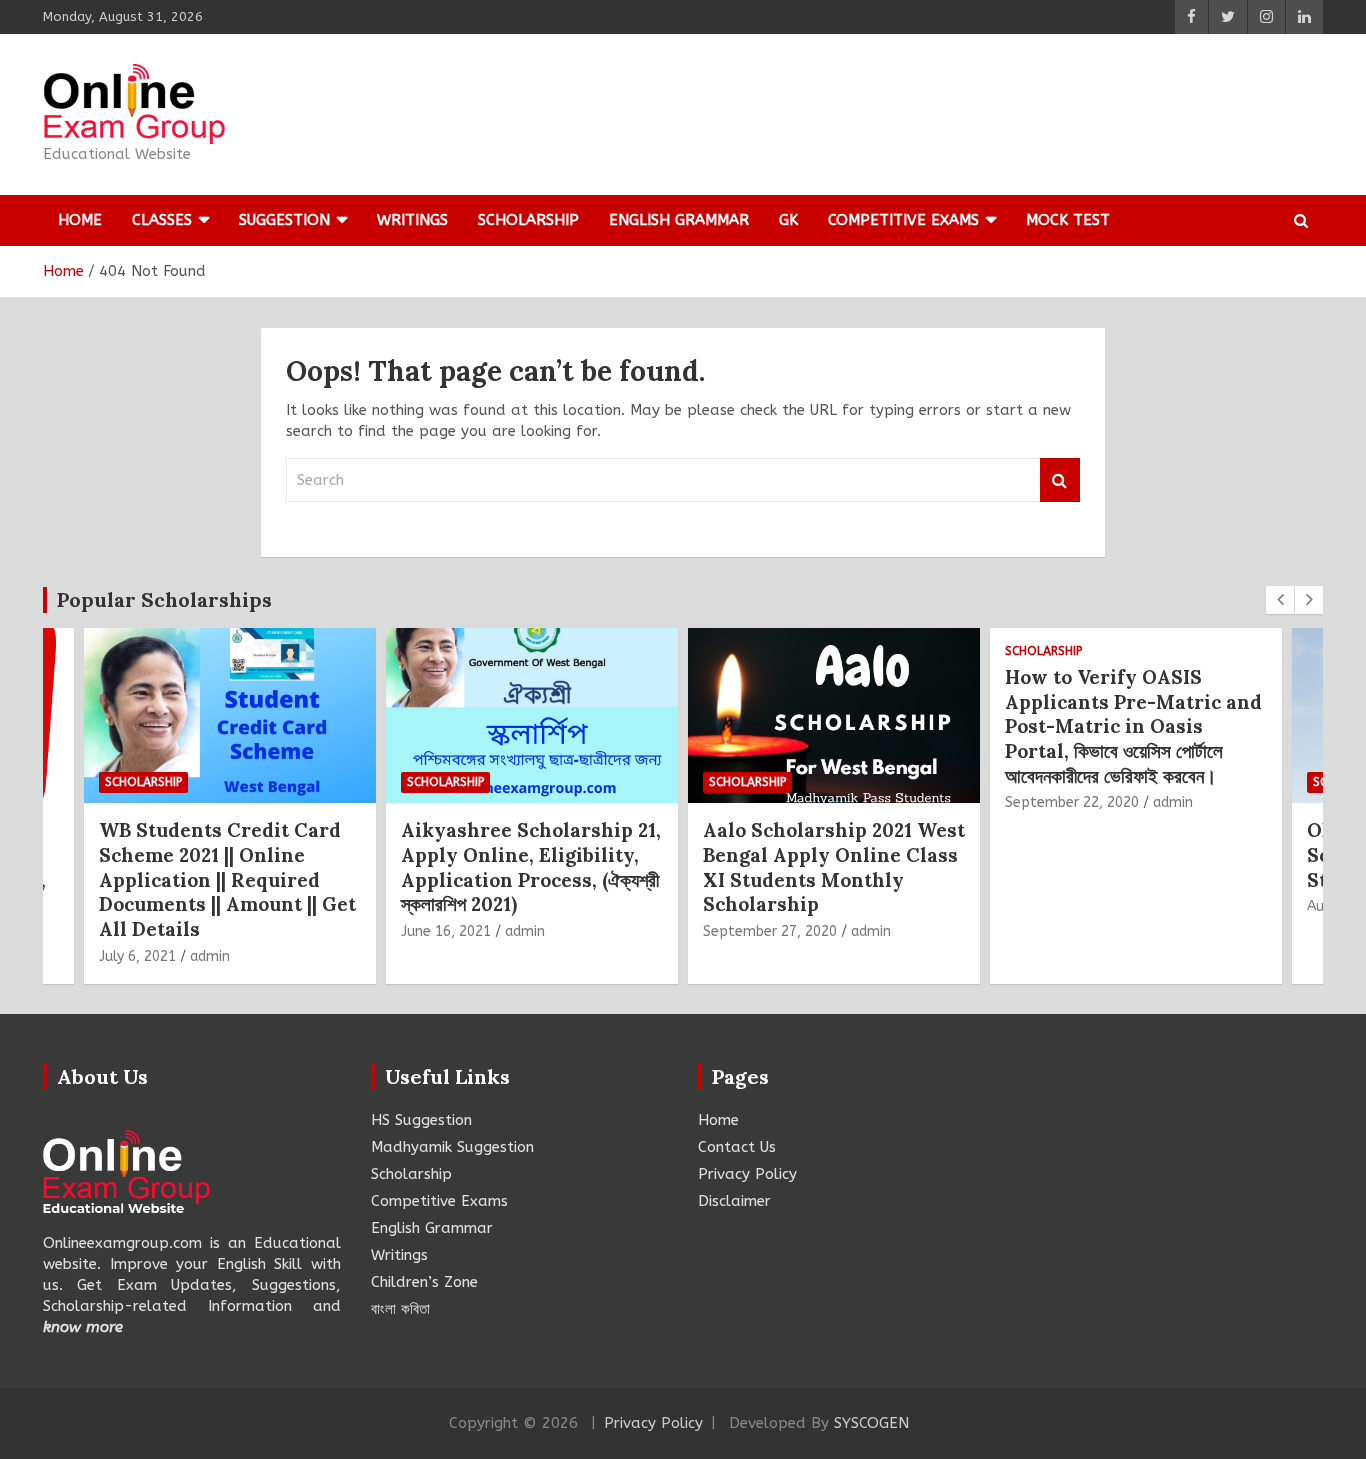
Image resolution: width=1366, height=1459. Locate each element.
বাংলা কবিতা (400, 1309)
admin (319, 931)
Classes (162, 220)
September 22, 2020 (866, 802)
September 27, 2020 (564, 931)
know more (83, 1327)
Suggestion (284, 220)
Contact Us (737, 1147)
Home (80, 220)
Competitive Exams (903, 220)
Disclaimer (734, 1201)
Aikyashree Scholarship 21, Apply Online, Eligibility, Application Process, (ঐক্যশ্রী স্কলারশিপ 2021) (325, 867)
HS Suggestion (421, 1120)
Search (1060, 480)
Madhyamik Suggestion (452, 1147)
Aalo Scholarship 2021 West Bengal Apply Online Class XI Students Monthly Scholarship (628, 867)
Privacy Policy (747, 1174)
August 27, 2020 (1154, 906)
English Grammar (679, 220)
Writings (412, 220)
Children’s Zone (424, 1282)
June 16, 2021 (240, 931)
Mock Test (1068, 220)
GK (788, 220)
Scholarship (528, 220)
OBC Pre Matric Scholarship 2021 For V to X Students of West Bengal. (1231, 854)
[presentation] (1280, 600)
